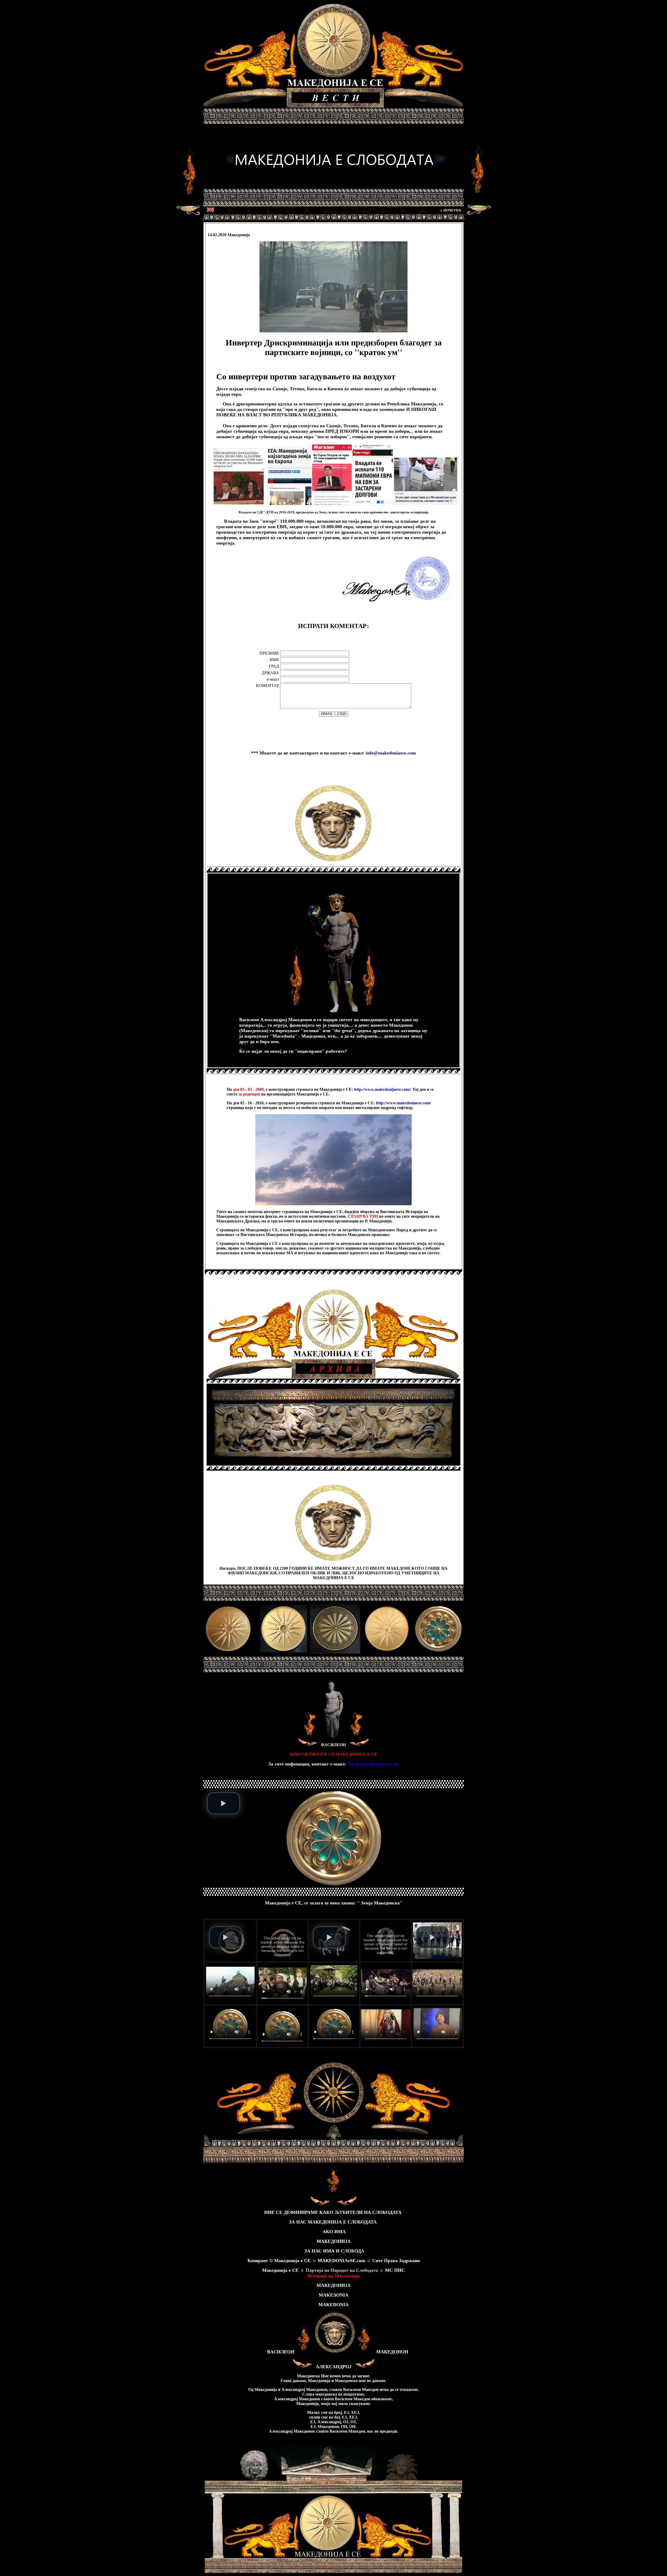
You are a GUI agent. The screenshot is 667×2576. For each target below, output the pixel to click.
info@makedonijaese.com (373, 1764)
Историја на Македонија (334, 2276)
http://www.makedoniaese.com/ (403, 1103)
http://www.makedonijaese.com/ (382, 1089)
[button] (224, 1803)
